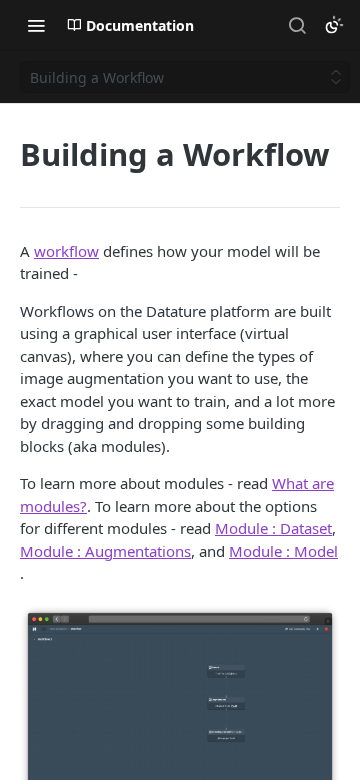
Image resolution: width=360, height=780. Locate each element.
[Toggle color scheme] (334, 25)
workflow (66, 251)
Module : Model (283, 551)
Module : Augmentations (105, 551)
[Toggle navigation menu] (36, 25)
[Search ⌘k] (297, 25)
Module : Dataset (273, 528)
